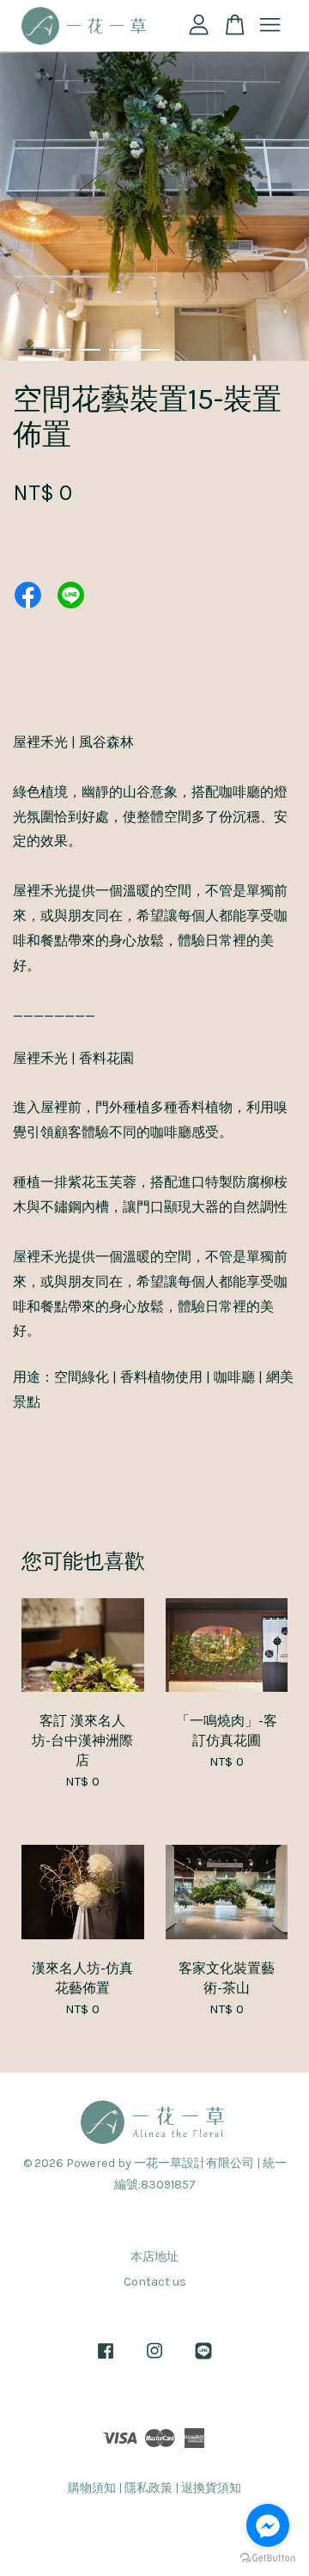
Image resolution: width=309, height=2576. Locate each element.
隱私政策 (148, 2488)
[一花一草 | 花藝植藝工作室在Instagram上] (154, 2359)
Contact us (155, 2282)
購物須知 (92, 2488)
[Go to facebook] (268, 2525)
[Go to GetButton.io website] (268, 2558)
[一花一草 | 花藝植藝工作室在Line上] (203, 2359)
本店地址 (154, 2257)
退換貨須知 (211, 2488)
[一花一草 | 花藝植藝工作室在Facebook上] (106, 2359)
